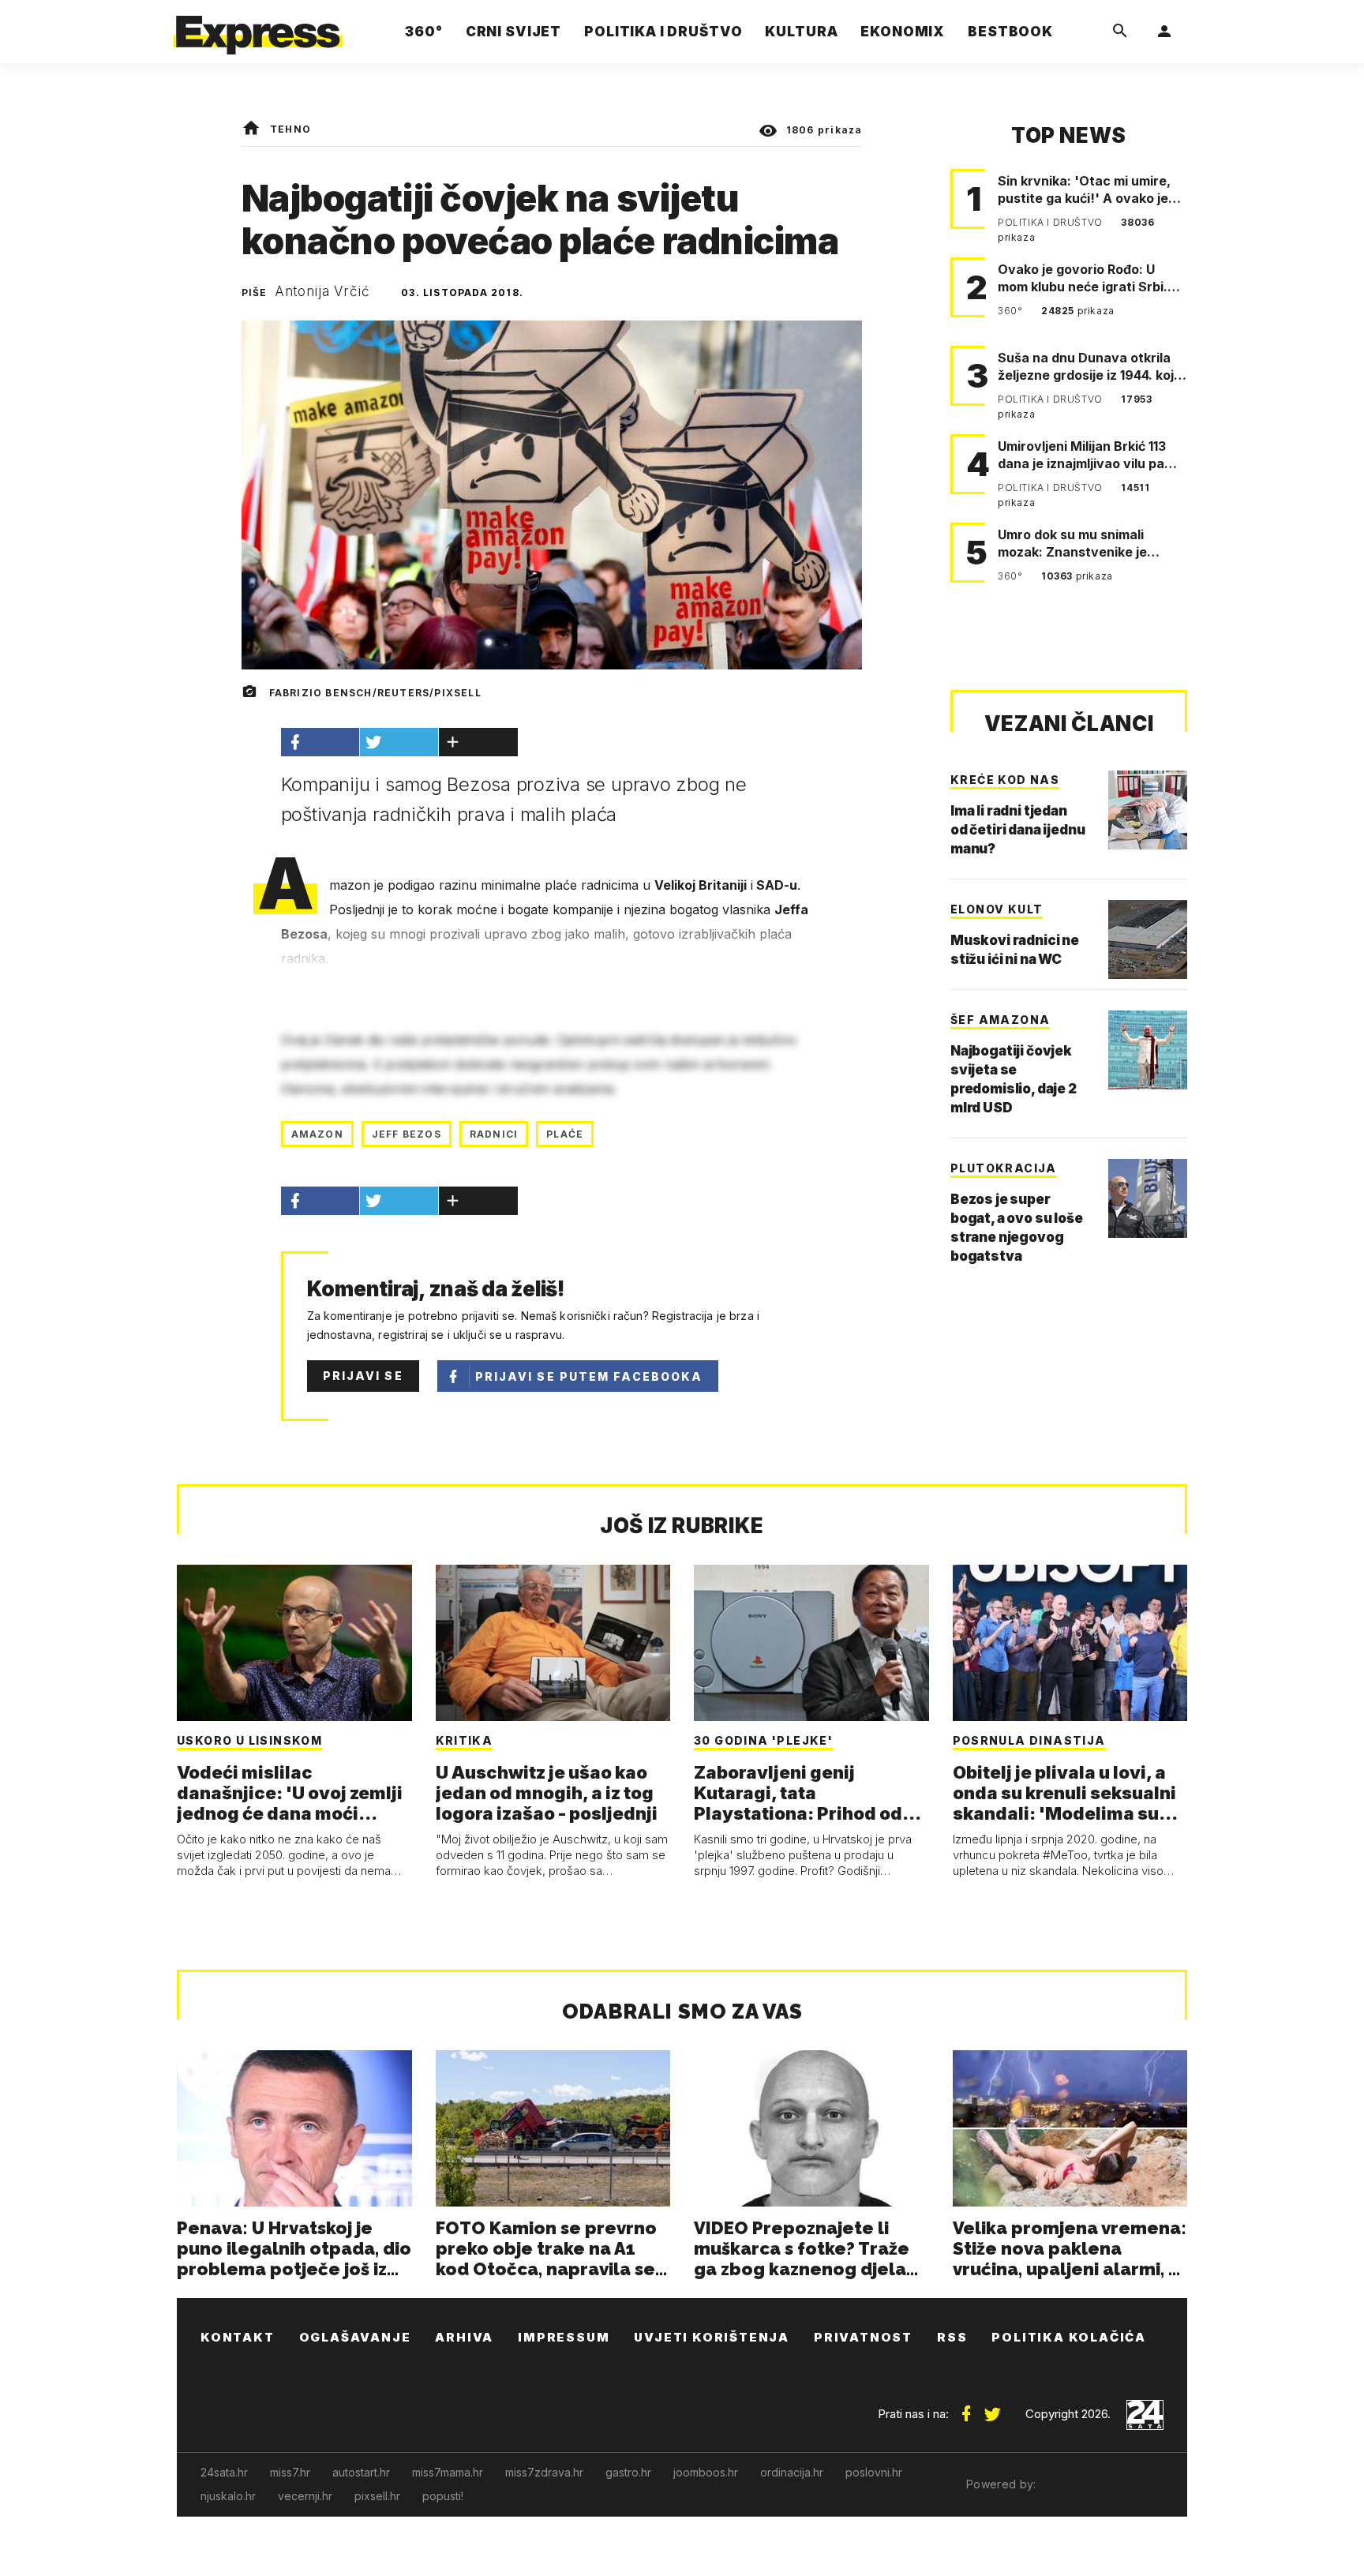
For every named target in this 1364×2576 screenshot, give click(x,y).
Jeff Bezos (407, 1134)
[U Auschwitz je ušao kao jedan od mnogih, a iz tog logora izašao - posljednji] (553, 1643)
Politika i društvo (1051, 222)
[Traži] (1120, 32)
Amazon (317, 1134)
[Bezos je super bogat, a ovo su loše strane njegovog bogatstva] (1148, 1198)
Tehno (290, 129)
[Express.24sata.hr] (258, 27)
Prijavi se (363, 1376)
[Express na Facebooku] (966, 2408)
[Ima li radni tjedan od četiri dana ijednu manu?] (1148, 810)
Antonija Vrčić (322, 291)
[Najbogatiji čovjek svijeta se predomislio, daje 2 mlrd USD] (1148, 1050)
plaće (565, 1134)
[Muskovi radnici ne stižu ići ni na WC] (1148, 939)
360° (1012, 311)
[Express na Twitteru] (992, 2408)
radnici (494, 1134)
